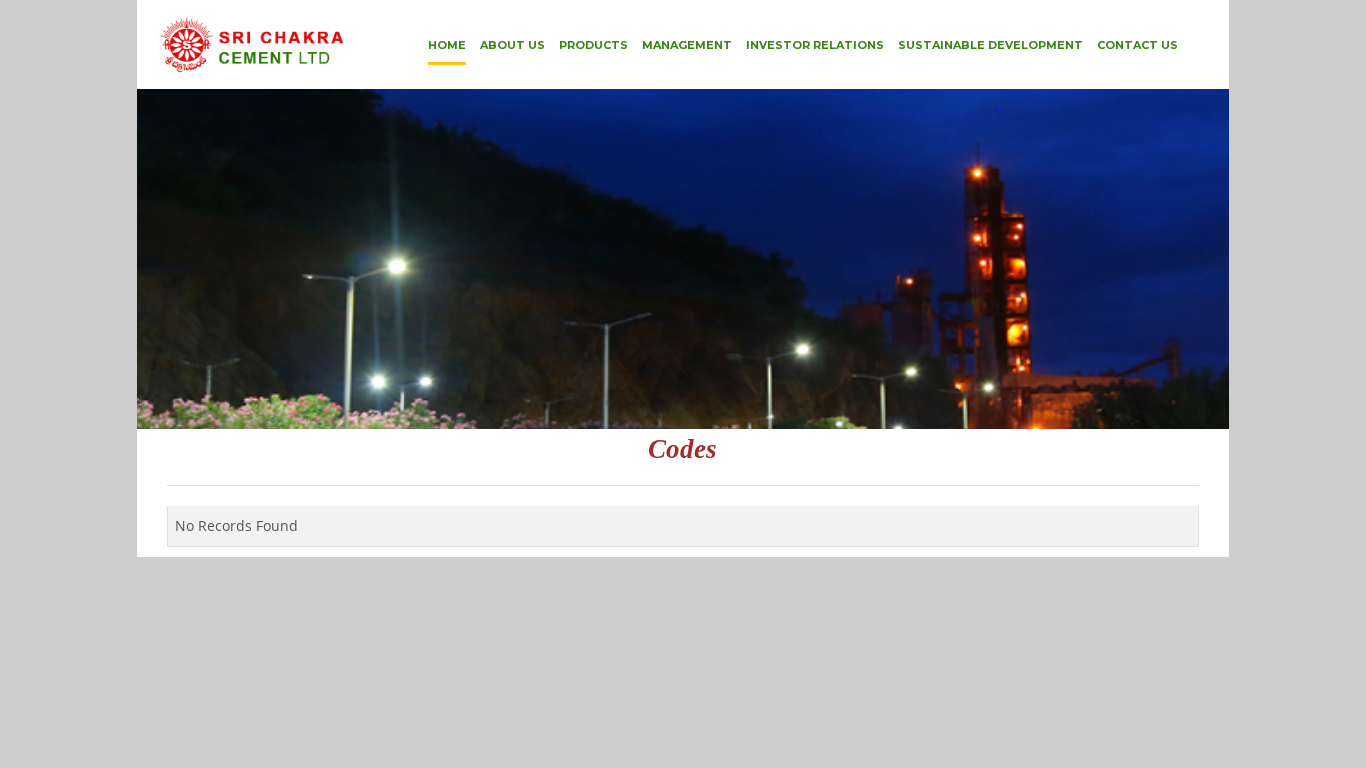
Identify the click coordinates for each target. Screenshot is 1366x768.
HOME (447, 45)
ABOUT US (512, 45)
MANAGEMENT (687, 45)
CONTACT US (1137, 45)
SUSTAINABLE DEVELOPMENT (990, 45)
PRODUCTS (593, 45)
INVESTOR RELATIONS (815, 45)
